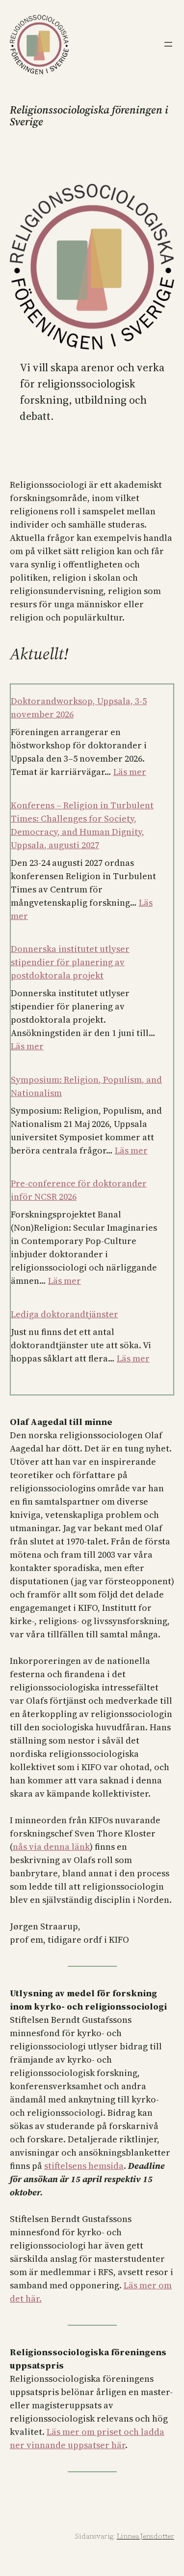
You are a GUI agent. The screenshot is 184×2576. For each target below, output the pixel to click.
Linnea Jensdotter (145, 2536)
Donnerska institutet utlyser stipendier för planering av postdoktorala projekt (70, 962)
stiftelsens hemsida (84, 2166)
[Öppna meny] (168, 44)
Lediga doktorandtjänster (65, 1314)
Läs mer (130, 772)
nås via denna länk (51, 1847)
